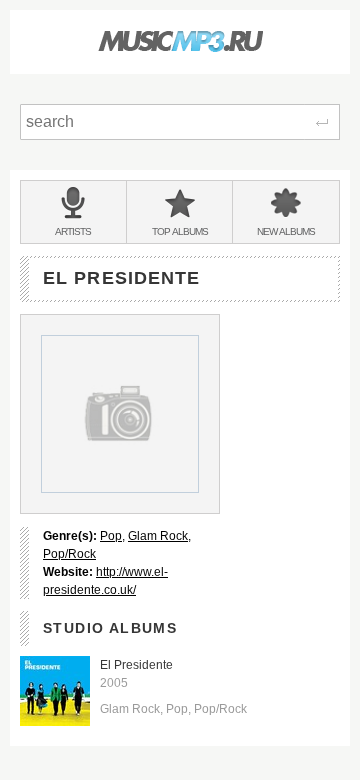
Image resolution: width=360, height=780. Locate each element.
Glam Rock (158, 536)
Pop (111, 536)
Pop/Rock (69, 554)
